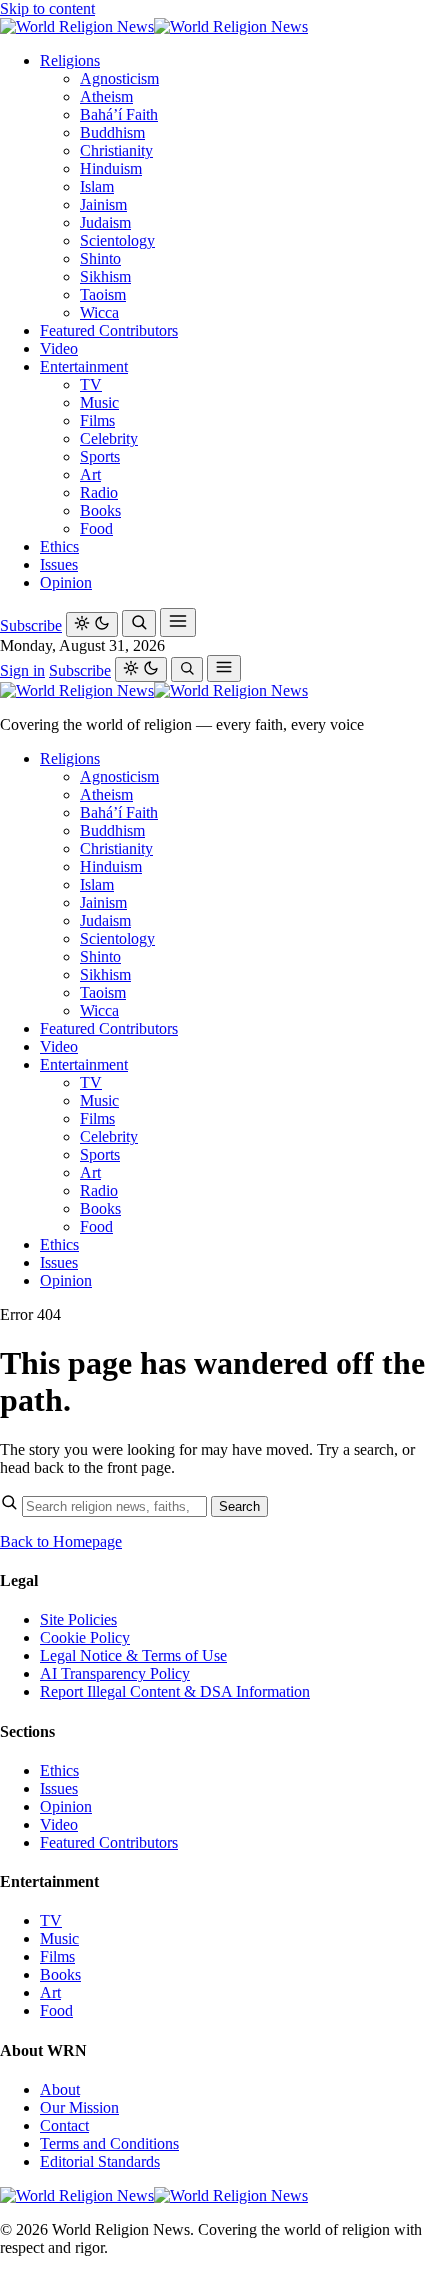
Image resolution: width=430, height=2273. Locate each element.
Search (239, 1506)
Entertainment (84, 366)
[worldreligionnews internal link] (154, 26)
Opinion (66, 582)
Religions (70, 60)
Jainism (103, 204)
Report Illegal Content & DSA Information (175, 1691)
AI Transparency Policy (115, 1673)
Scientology (117, 240)
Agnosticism (119, 78)
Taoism (103, 294)
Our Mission (79, 2107)
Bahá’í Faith (119, 114)
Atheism (106, 96)
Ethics (59, 546)
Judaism (105, 222)
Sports (100, 456)
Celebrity (109, 438)
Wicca (99, 312)
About (60, 2089)
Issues (59, 564)
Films (97, 420)
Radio (99, 492)
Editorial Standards (100, 2161)
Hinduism (111, 168)
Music (99, 402)
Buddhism (112, 132)
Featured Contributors (109, 330)
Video (59, 348)
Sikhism (105, 276)
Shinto (100, 258)
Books (100, 510)
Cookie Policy (85, 1637)
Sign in (22, 670)
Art (90, 474)
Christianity (116, 150)
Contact (64, 2125)
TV (91, 384)
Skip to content (47, 8)
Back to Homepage (61, 1541)
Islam (97, 186)
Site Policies (78, 1619)
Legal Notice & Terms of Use (133, 1655)
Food (96, 528)
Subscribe (31, 625)
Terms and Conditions (109, 2143)
